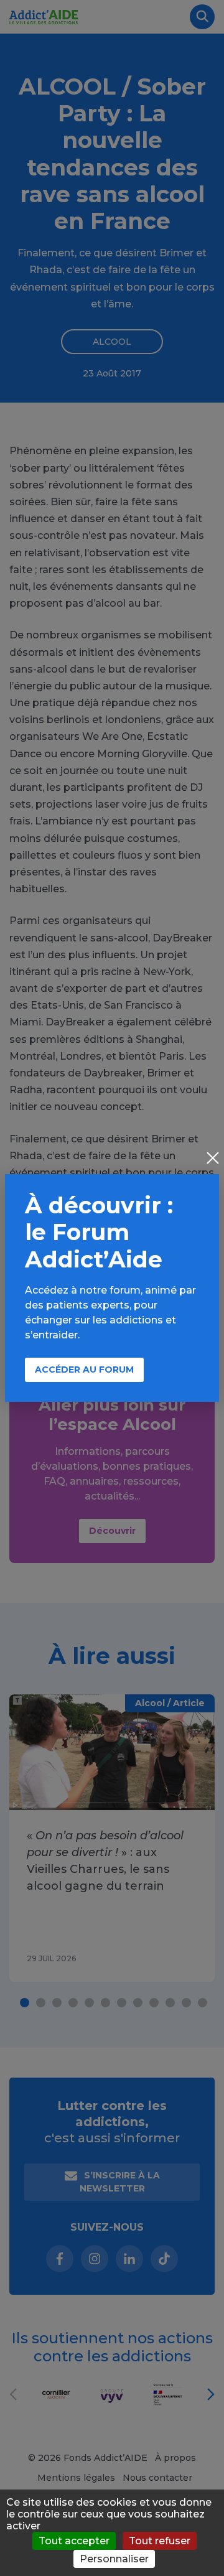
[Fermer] (213, 1159)
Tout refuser (160, 2541)
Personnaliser (114, 2559)
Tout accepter (74, 2541)
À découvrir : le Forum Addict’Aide (99, 1232)
